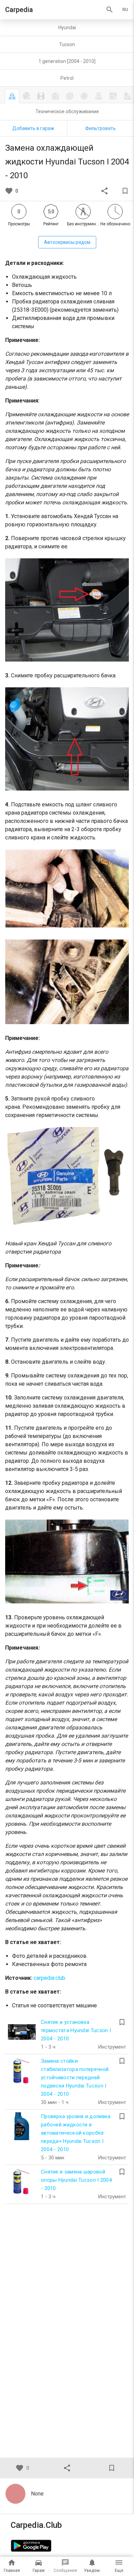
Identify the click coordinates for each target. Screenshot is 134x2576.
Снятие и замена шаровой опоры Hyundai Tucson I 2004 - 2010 (76, 2180)
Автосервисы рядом (67, 242)
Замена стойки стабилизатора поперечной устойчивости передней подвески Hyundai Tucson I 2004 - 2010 (75, 2078)
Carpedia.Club (36, 2525)
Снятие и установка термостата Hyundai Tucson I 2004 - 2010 (76, 2030)
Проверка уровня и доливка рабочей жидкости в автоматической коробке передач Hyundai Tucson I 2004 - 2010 (76, 2133)
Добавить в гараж (33, 128)
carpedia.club (49, 1978)
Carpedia (19, 10)
